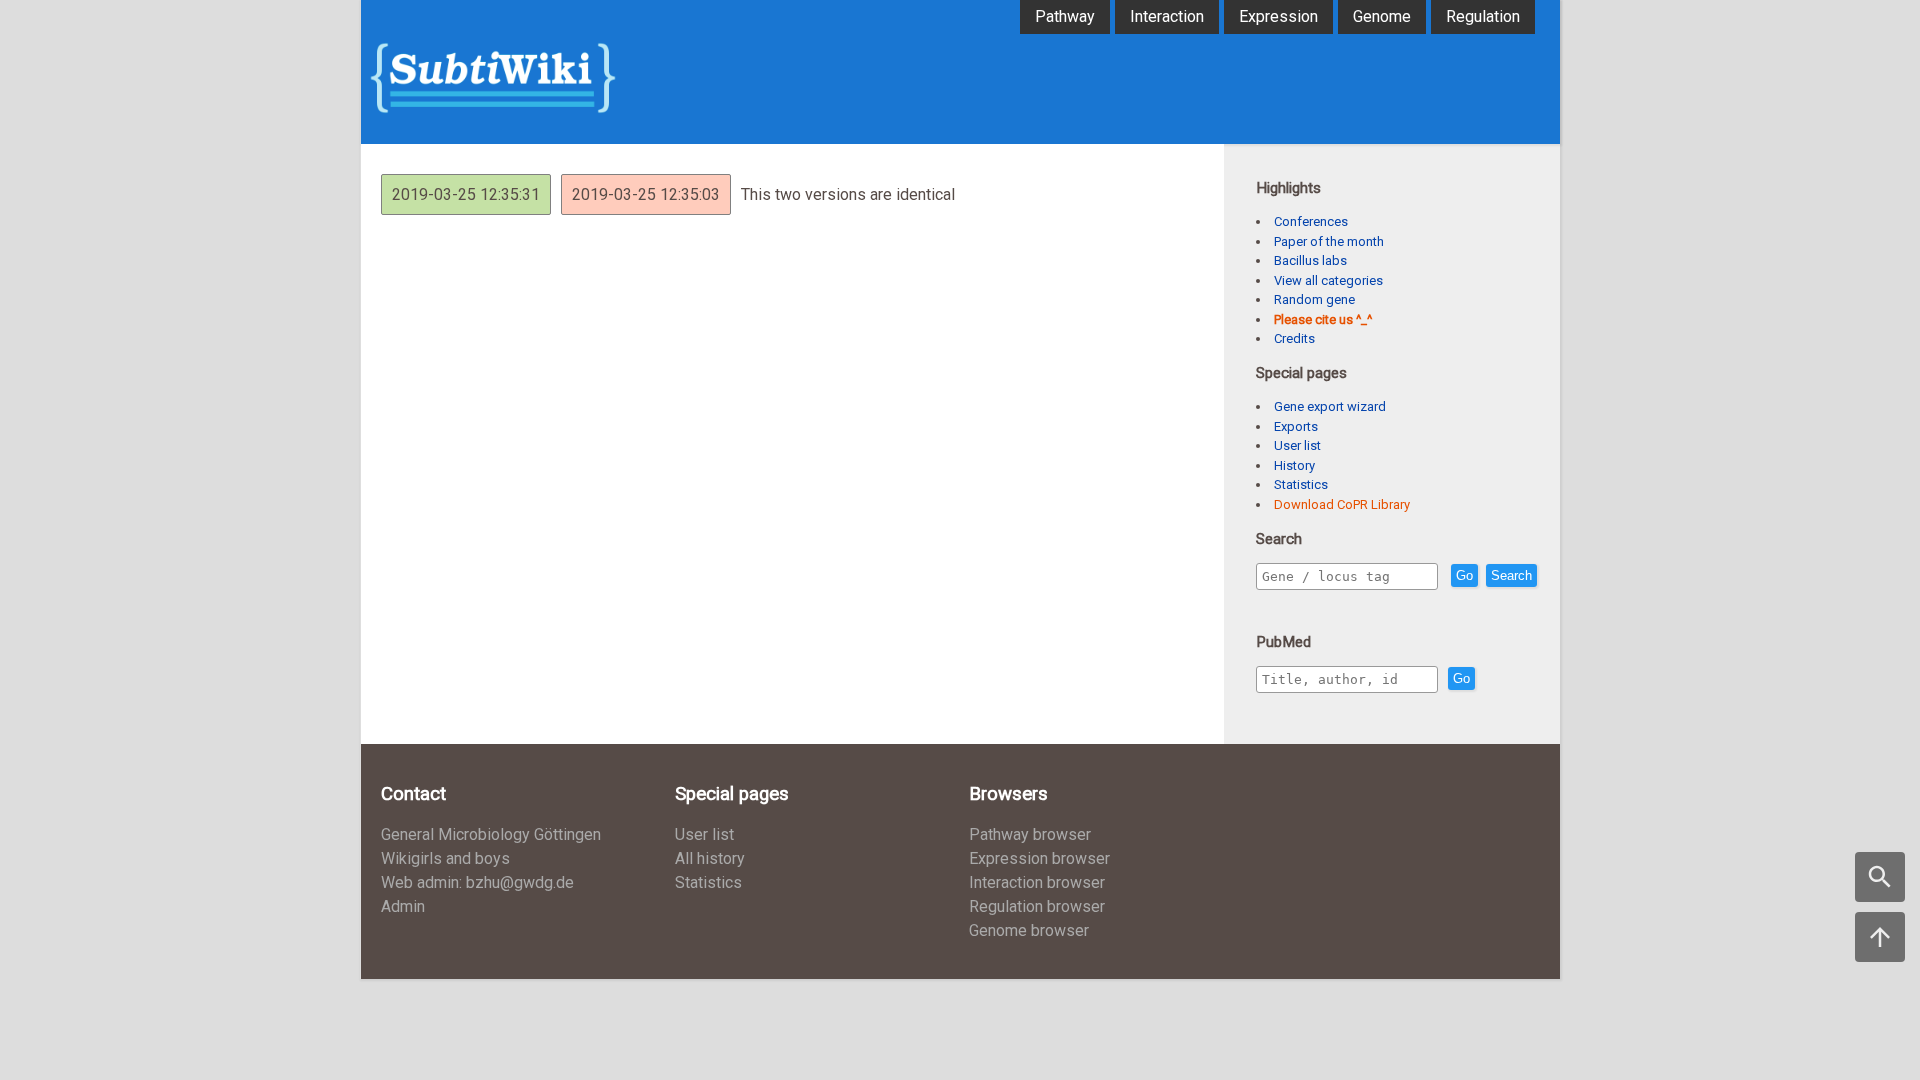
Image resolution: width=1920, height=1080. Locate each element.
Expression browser (1039, 858)
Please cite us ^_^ (1323, 319)
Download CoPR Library (1342, 504)
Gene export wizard (1330, 406)
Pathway (1065, 16)
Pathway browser (1030, 834)
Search (1511, 575)
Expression (1278, 16)
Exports (1296, 426)
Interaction (1167, 16)
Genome (1382, 16)
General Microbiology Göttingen (491, 834)
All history (710, 858)
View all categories (1328, 280)
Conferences (1311, 221)
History (1294, 465)
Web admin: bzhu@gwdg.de (477, 882)
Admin (403, 906)
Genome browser (1029, 930)
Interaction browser (1037, 882)
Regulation (1483, 16)
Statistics (1301, 484)
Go (1464, 575)
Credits (1294, 338)
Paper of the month (1329, 241)
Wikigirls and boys (445, 858)
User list (1297, 445)
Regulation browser (1037, 906)
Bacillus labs (1310, 260)
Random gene (1314, 299)
